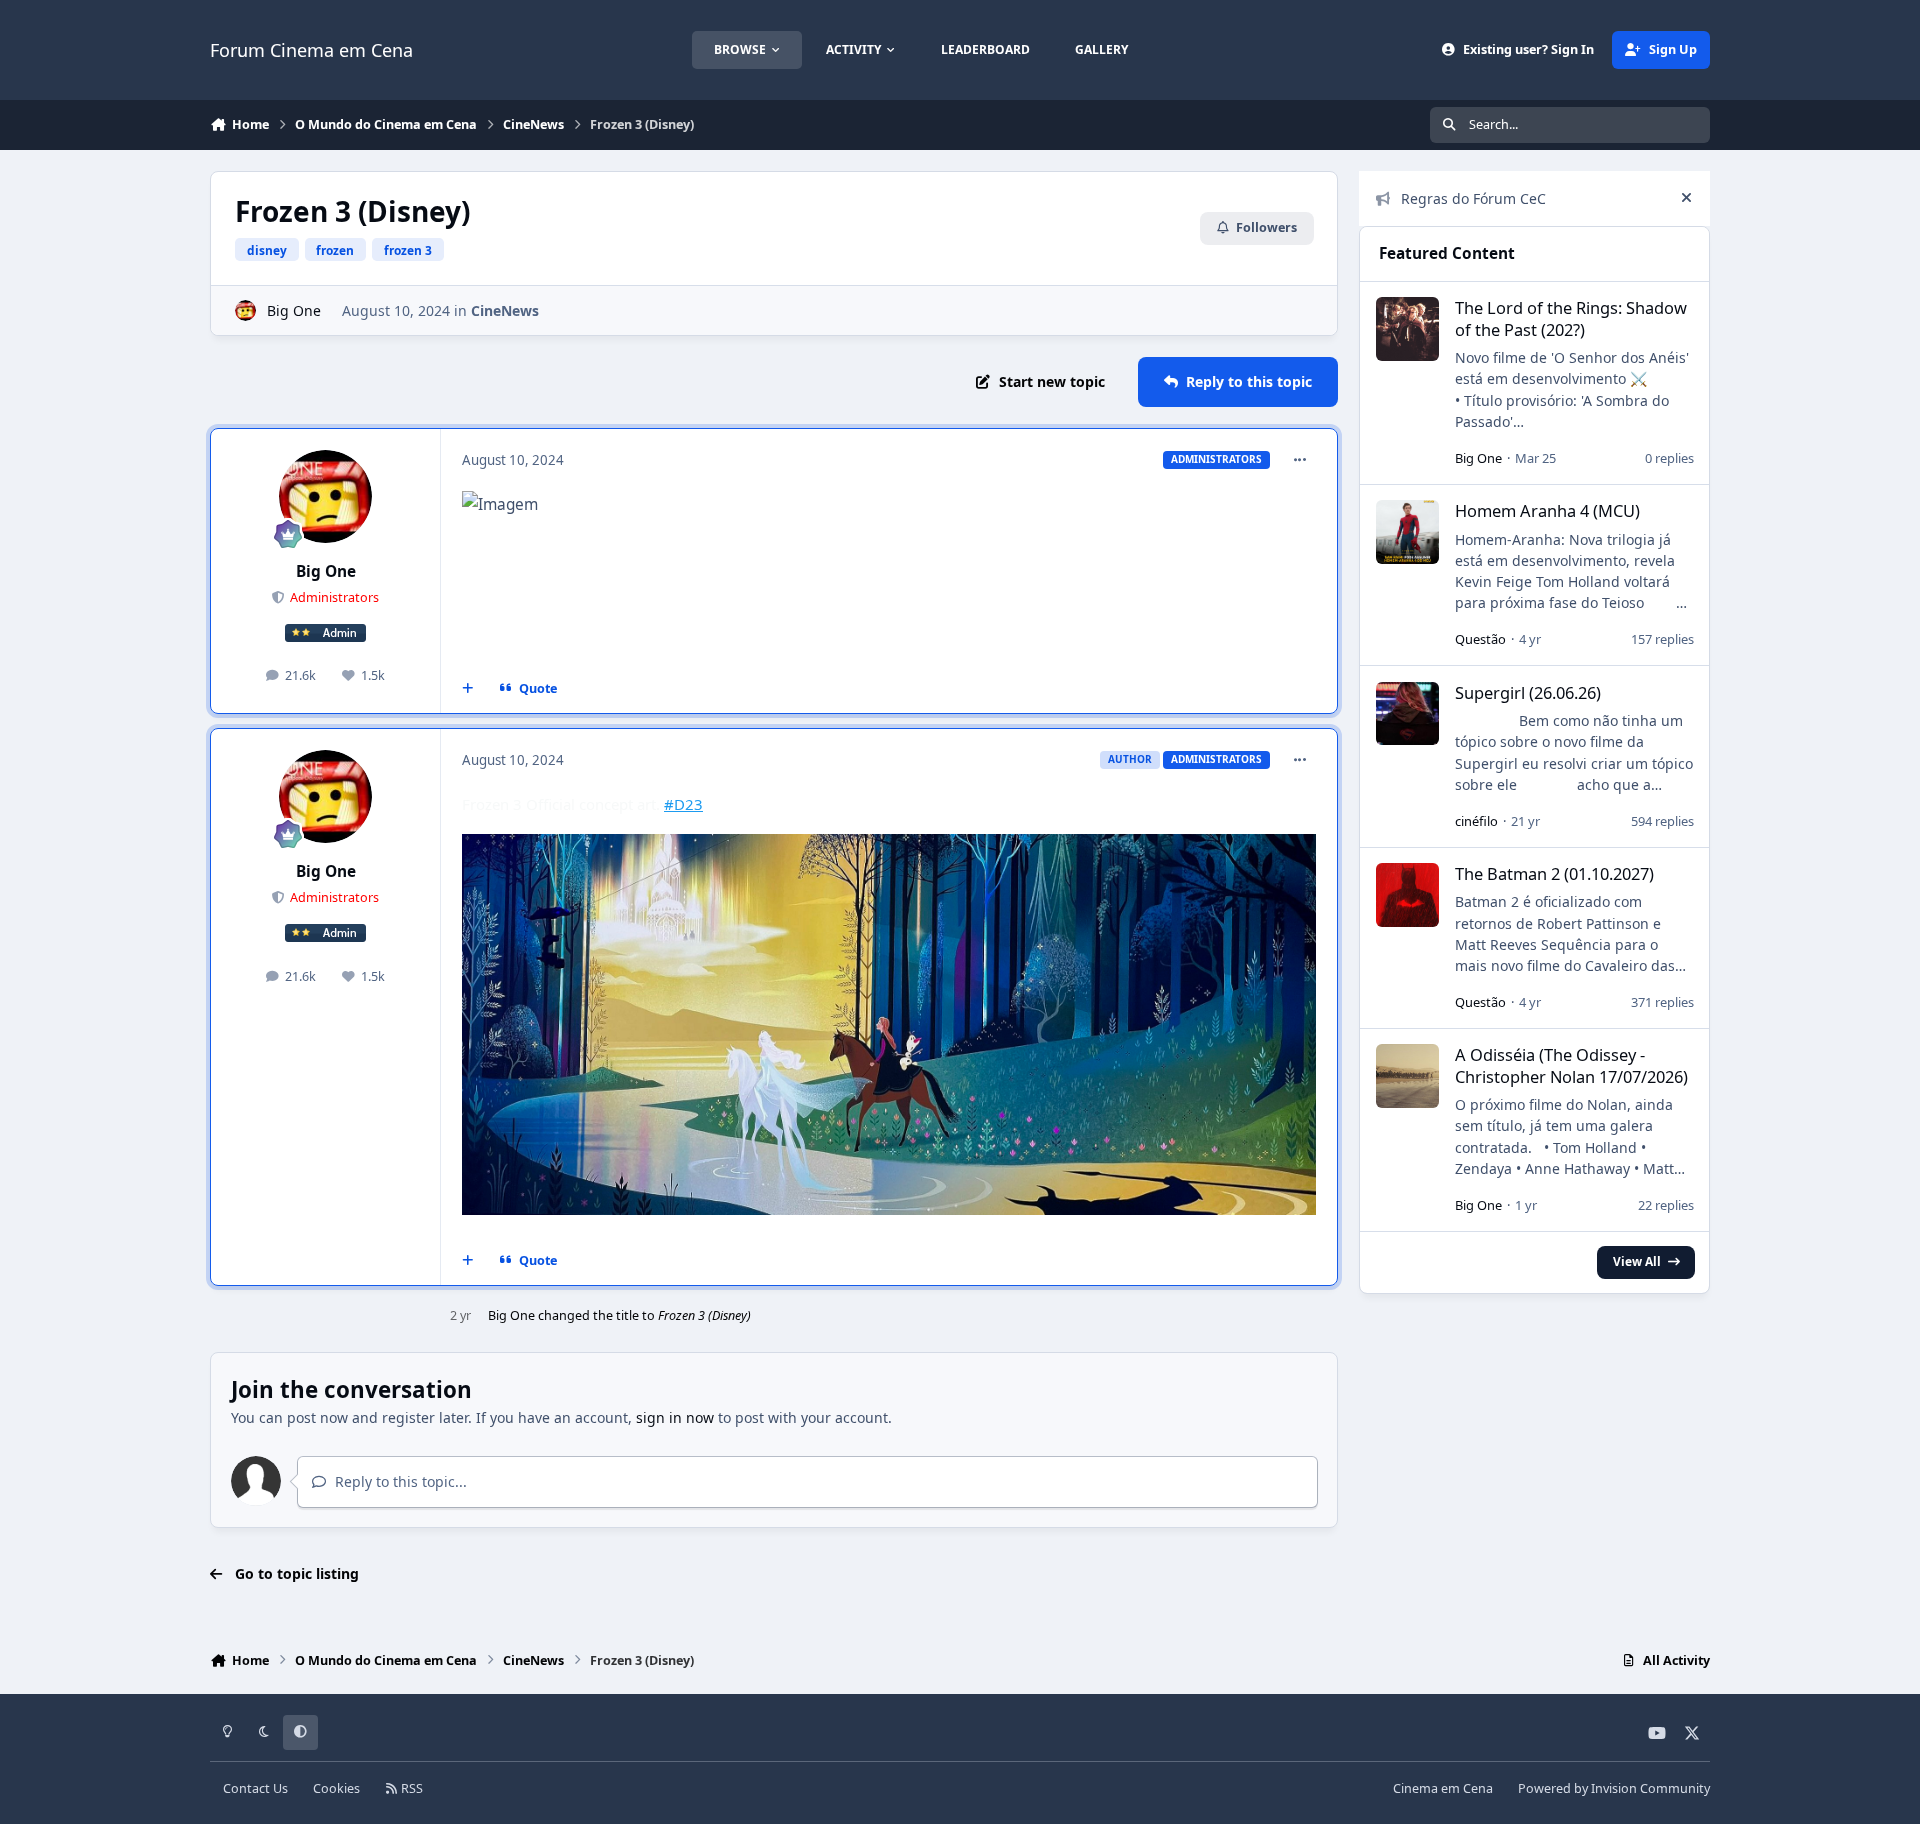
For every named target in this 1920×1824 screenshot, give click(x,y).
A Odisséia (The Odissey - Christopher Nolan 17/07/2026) (1571, 1065)
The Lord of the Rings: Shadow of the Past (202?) (1571, 318)
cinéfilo (1476, 821)
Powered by (1614, 1788)
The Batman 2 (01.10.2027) (1554, 873)
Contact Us (255, 1788)
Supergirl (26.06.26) (1528, 692)
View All (1637, 1261)
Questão (1480, 639)
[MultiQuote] (468, 689)
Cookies (336, 1788)
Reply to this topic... (399, 1481)
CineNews (505, 310)
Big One (294, 310)
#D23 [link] (683, 804)
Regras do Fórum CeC (1473, 198)
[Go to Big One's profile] (245, 310)
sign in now (675, 1417)
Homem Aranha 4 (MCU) (1547, 510)
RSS (410, 1788)
